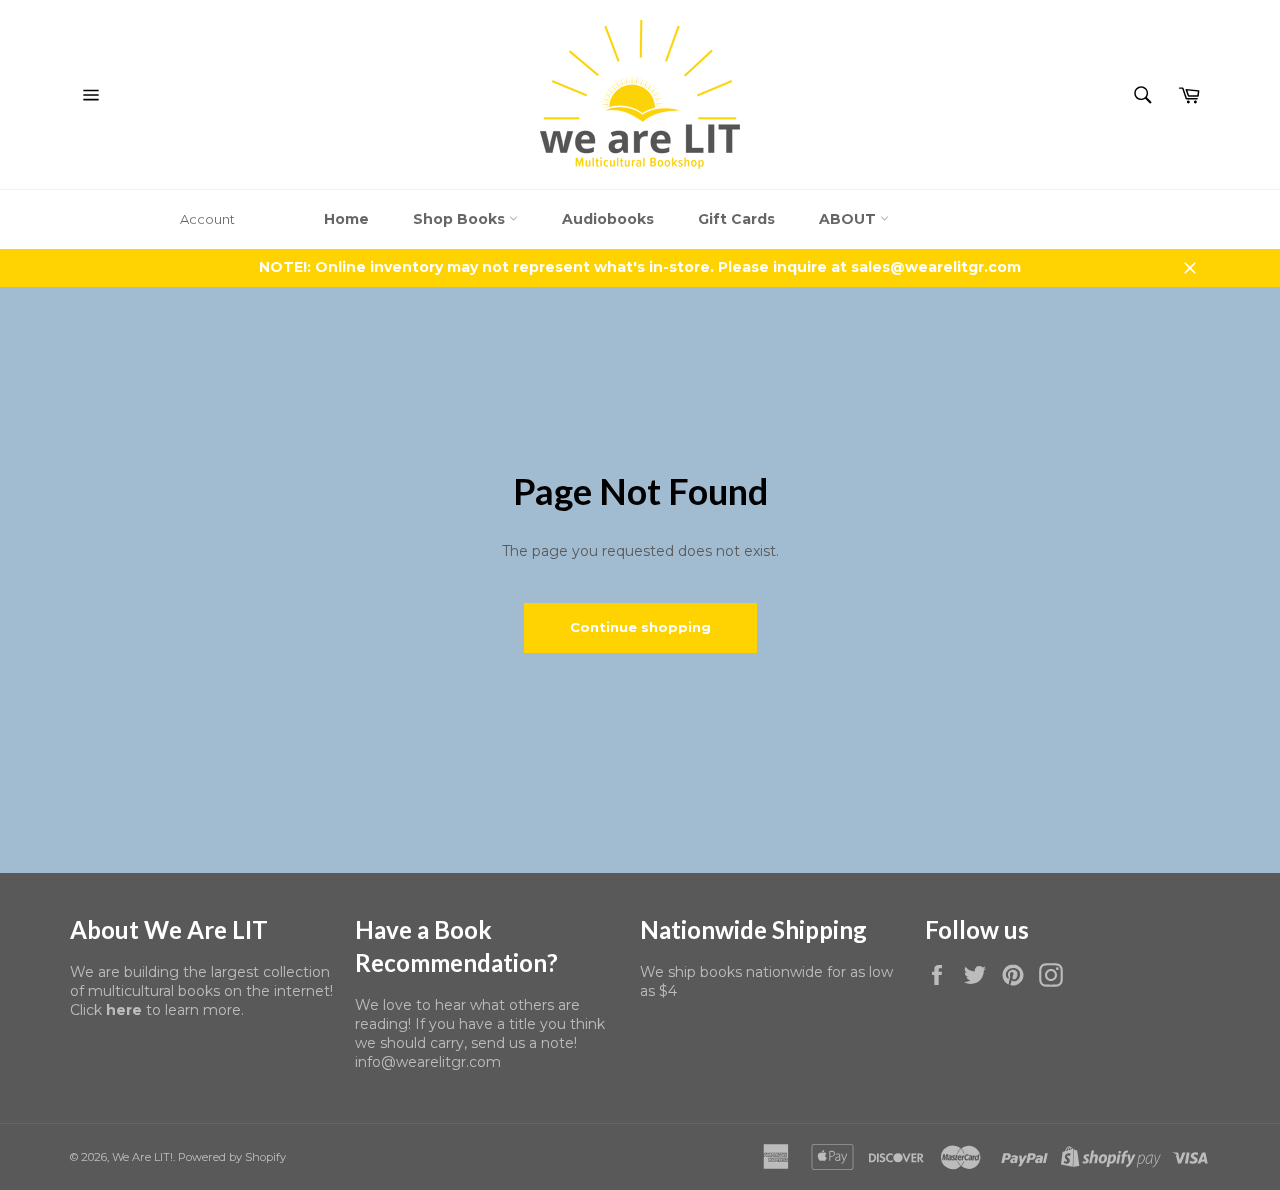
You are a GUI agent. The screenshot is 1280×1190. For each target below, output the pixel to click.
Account (207, 219)
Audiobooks (608, 219)
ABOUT (849, 219)
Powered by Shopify (232, 1157)
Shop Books (461, 219)
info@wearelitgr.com (428, 1062)
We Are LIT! (142, 1157)
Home (346, 219)
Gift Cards (736, 219)
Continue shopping (640, 627)
